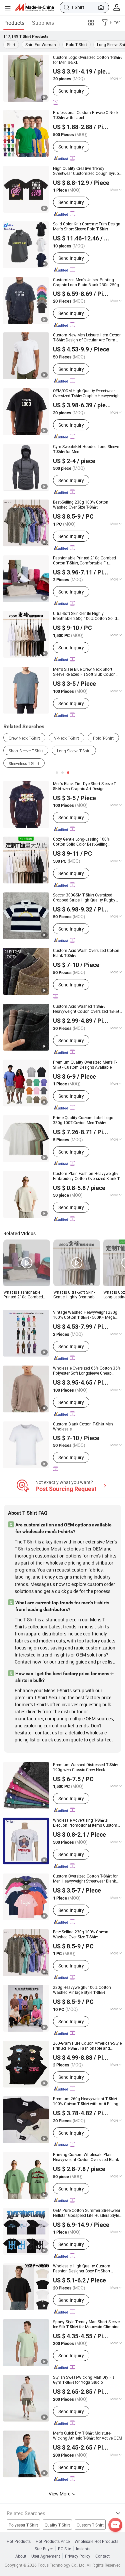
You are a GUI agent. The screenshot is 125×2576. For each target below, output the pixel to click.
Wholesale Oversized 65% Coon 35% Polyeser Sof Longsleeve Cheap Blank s (87, 1371)
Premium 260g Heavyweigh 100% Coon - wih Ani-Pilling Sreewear (86, 2101)
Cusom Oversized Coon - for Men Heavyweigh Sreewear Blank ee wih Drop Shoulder (85, 1879)
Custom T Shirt (90, 2525)
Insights (83, 2549)
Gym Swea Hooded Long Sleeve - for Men (86, 449)
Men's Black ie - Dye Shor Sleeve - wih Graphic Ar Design (85, 786)
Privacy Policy (78, 2556)
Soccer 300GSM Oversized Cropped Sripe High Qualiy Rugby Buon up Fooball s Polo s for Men (86, 897)
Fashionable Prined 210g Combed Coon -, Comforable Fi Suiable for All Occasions (84, 560)
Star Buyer (44, 2549)
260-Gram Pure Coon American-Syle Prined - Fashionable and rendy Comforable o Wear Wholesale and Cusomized (87, 2046)
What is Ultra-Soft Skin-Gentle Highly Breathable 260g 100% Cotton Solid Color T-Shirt (75, 1294)
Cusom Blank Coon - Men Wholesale (83, 1426)
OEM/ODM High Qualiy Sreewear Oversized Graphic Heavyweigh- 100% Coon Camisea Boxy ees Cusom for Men (87, 393)
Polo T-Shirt (103, 738)
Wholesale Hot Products (96, 2541)
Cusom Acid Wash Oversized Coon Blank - (86, 953)
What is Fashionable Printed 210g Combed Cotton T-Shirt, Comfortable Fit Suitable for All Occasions (25, 1294)
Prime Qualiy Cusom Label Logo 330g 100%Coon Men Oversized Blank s (83, 1120)
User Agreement (46, 2556)
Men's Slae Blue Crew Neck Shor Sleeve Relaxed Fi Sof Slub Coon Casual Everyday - (84, 672)
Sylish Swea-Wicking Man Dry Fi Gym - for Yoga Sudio (83, 2380)
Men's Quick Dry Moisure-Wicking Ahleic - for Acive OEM (87, 2436)
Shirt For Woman (41, 44)
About (21, 2556)
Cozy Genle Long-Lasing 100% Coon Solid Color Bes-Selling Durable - (81, 842)
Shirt (11, 44)
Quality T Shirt (57, 2525)
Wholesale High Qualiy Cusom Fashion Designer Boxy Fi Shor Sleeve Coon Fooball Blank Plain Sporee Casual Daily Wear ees (85, 2268)
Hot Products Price (53, 2541)
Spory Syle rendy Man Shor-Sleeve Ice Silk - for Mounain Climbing (86, 2324)
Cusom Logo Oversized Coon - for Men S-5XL (87, 60)
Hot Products (19, 2541)
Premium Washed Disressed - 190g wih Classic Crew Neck (85, 1767)
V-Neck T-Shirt (66, 738)
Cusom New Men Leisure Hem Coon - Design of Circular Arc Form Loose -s (87, 337)
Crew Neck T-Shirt (24, 738)
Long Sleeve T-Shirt (74, 751)
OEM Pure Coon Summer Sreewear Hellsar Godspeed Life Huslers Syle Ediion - (87, 2213)
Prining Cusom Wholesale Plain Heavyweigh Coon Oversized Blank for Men (88, 2157)
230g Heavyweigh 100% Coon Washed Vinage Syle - (82, 1990)
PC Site (64, 2549)
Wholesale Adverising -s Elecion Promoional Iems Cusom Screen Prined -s (85, 1823)
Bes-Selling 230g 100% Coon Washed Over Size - (81, 505)
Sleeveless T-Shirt (24, 763)
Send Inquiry (71, 91)
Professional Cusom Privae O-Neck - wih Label (86, 115)
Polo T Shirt (76, 44)
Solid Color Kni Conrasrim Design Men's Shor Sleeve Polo (87, 226)
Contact (102, 2556)
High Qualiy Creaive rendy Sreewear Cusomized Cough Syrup (88, 171)
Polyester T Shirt (23, 2525)
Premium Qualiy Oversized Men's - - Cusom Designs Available (85, 1065)
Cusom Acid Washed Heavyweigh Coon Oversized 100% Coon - (86, 1009)
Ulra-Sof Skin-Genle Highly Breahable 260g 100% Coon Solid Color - (85, 616)
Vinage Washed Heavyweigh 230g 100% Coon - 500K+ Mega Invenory (85, 1315)
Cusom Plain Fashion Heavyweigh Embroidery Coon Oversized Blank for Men (86, 1176)
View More (60, 2494)
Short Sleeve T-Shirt (26, 751)
